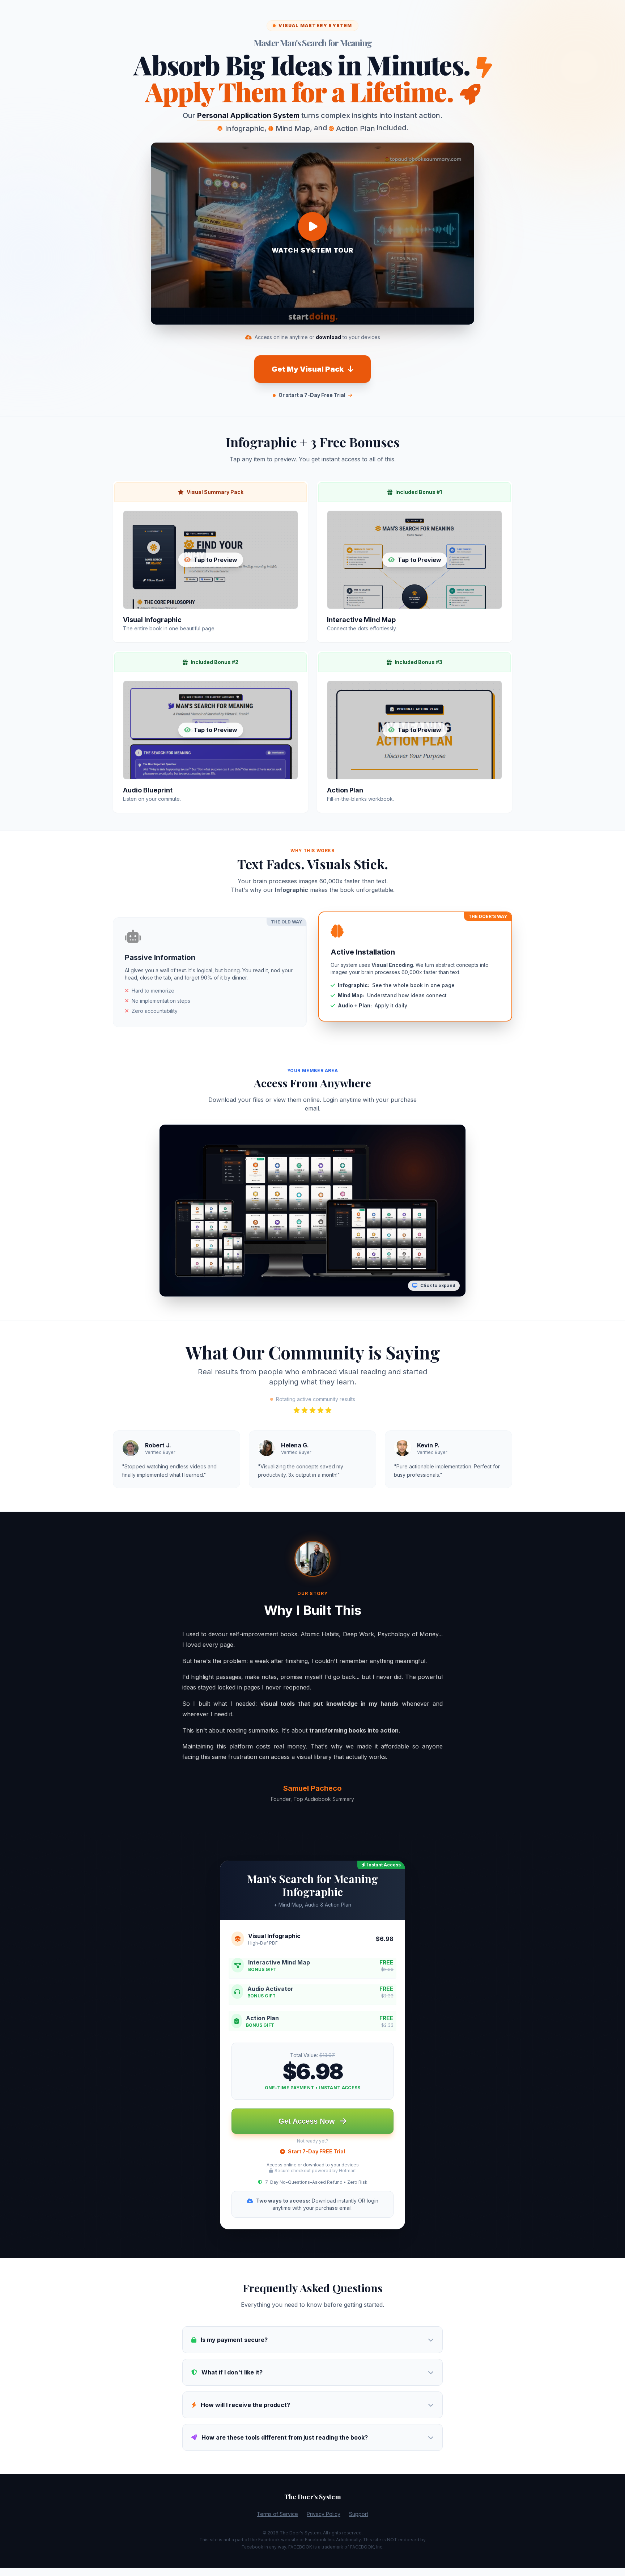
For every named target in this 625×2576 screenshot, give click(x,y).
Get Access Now (308, 2121)
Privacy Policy (324, 2514)
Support (359, 2514)
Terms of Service (277, 2514)
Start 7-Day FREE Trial (316, 2151)
